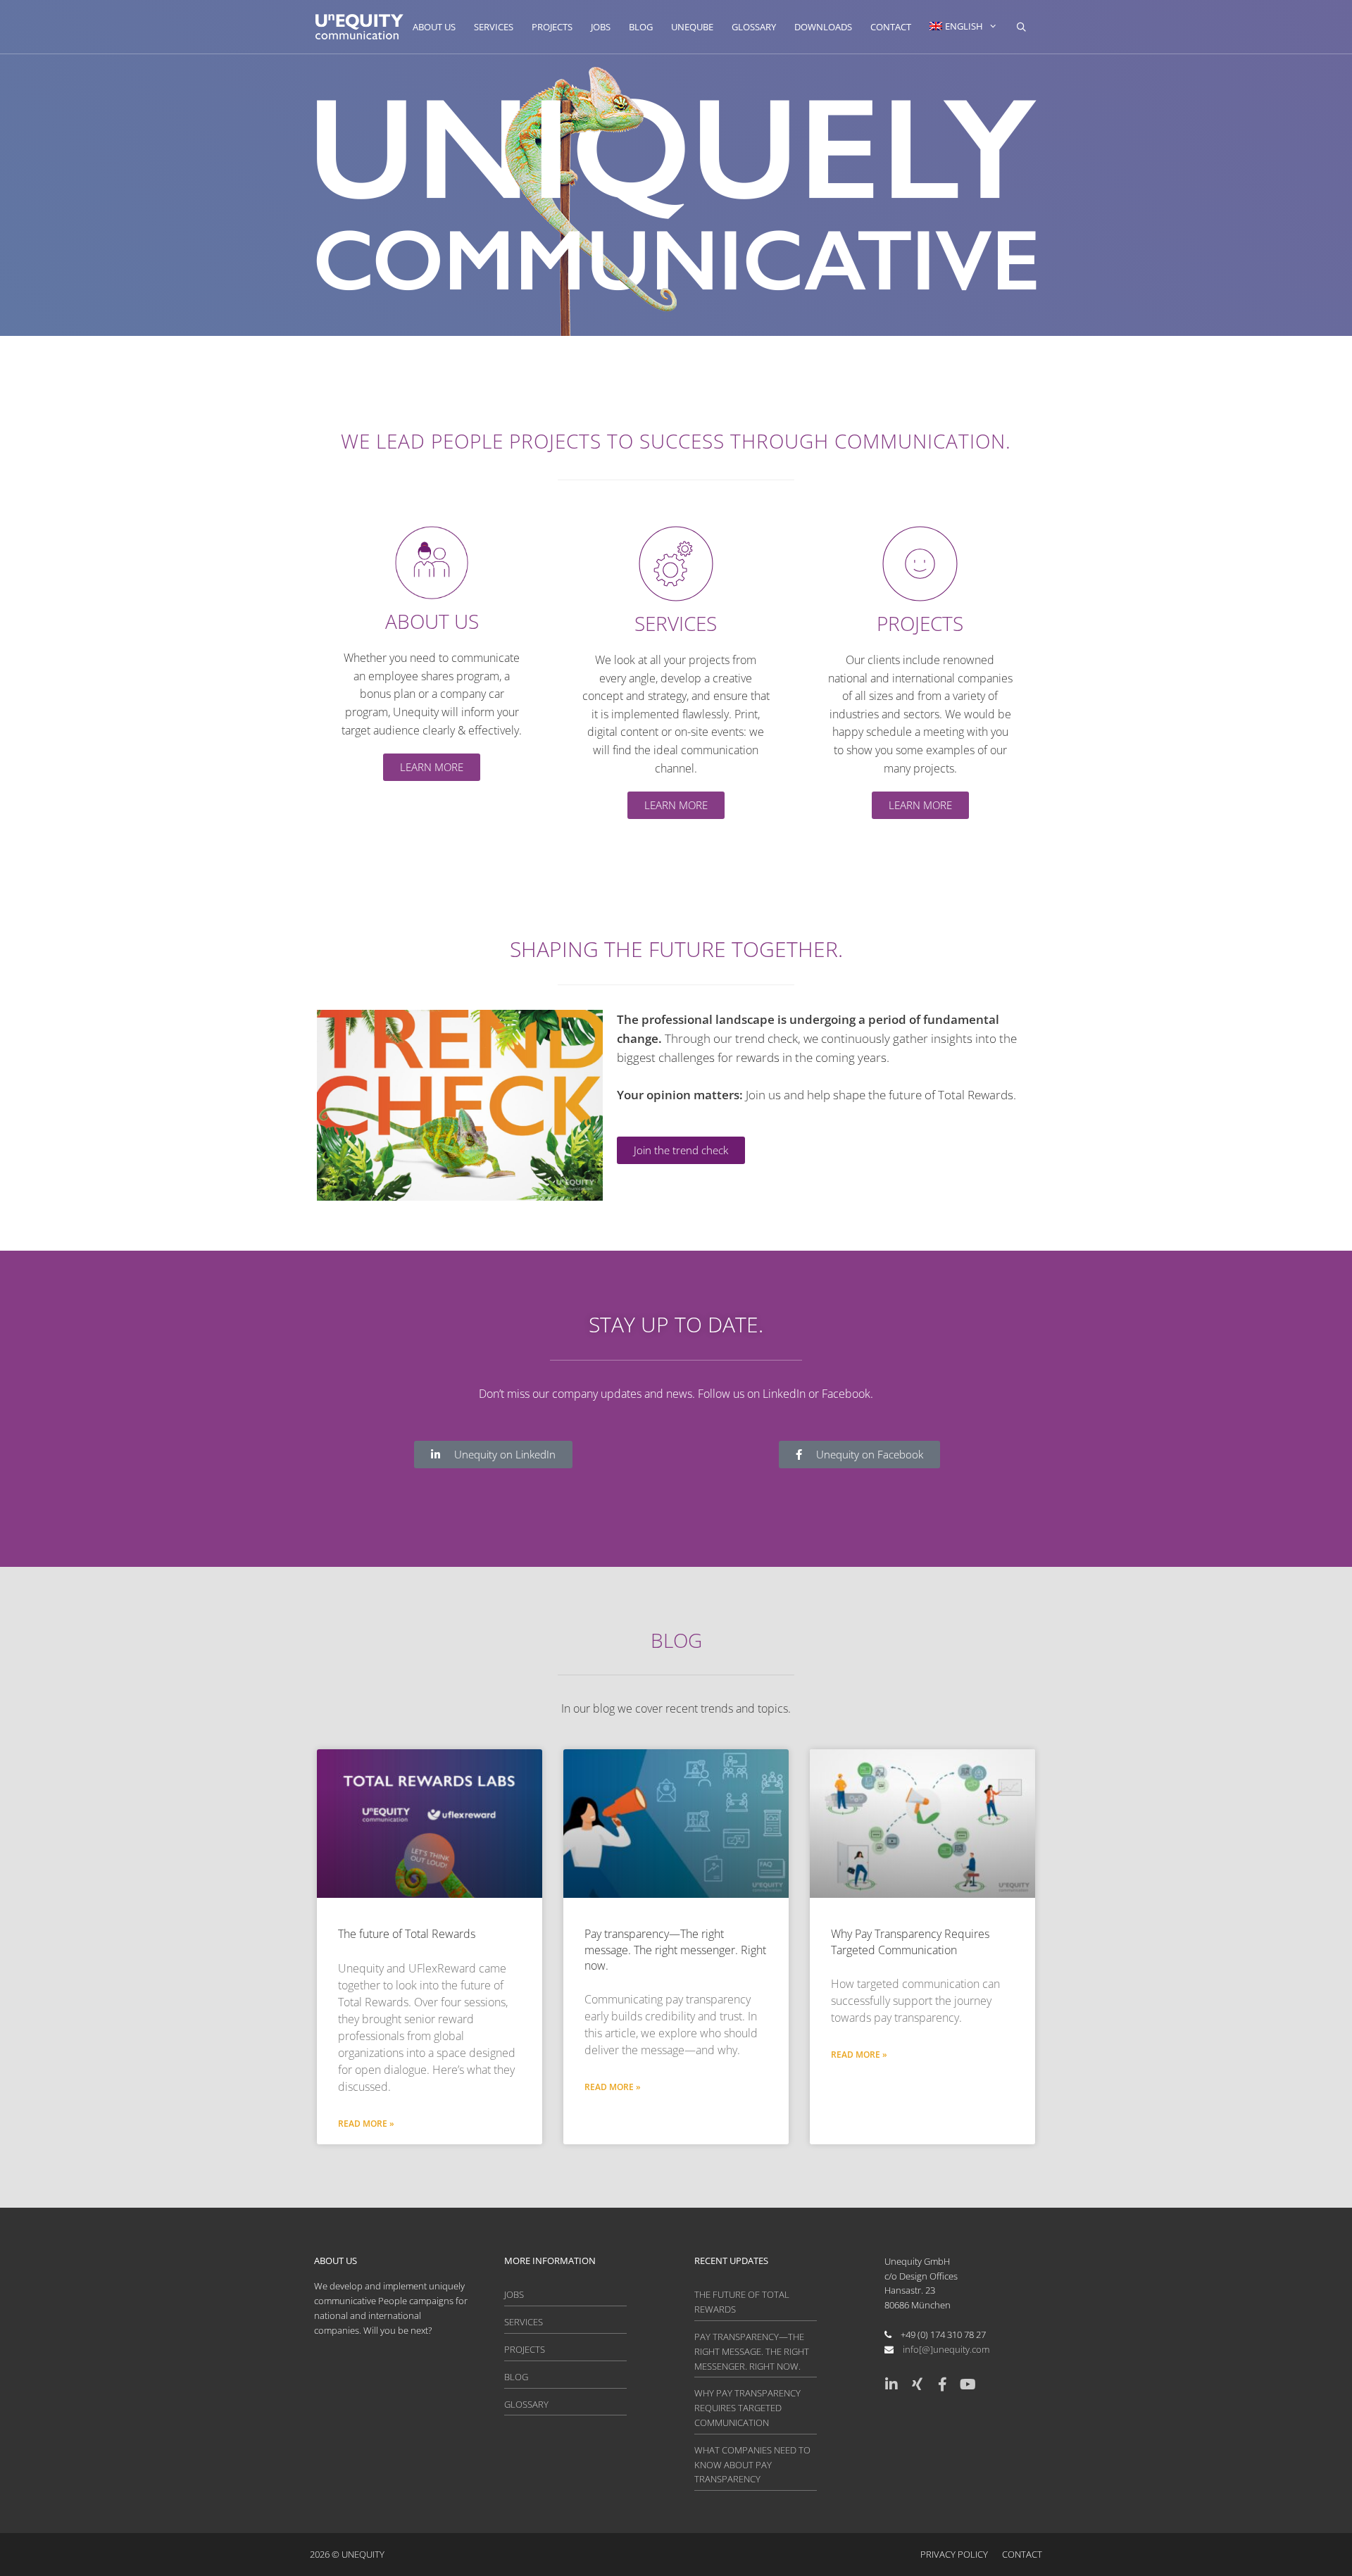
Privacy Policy (954, 2554)
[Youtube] (968, 2384)
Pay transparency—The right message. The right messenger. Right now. (675, 1950)
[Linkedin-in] (891, 2384)
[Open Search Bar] (1021, 27)
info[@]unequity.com (946, 2349)
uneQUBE (692, 27)
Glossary (754, 27)
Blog (641, 27)
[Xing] (917, 2384)
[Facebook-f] (942, 2384)
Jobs (601, 27)
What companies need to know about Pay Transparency (752, 2465)
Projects (552, 27)
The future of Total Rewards (407, 1934)
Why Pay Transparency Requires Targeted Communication (910, 1942)
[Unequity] (359, 27)
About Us (434, 27)
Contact (891, 27)
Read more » (366, 2124)
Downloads (823, 27)
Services (494, 27)
